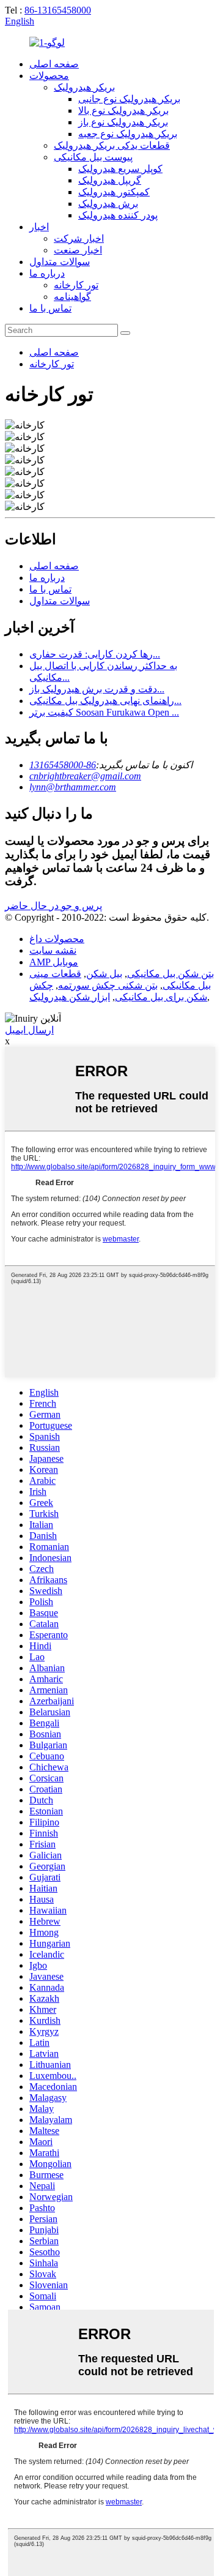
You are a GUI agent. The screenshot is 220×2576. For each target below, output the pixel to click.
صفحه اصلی (54, 64)
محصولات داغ (57, 939)
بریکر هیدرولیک (84, 87)
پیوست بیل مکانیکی (93, 157)
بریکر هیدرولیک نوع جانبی (129, 99)
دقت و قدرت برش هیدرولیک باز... (97, 689)
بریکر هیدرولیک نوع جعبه (128, 134)
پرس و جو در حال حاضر (53, 906)
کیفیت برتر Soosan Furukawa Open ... (104, 712)
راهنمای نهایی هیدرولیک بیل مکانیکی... (105, 701)
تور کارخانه (76, 285)
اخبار (39, 227)
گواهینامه (72, 297)
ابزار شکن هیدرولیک (70, 997)
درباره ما (47, 273)
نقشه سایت (53, 950)
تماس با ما (50, 308)
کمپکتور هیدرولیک (114, 192)
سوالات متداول (60, 262)
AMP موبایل (54, 962)
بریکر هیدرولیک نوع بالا (123, 110)
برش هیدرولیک (108, 204)
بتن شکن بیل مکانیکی (170, 974)
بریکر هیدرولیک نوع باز (123, 122)
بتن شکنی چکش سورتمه (108, 985)
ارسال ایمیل (29, 1030)
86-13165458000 (58, 10)
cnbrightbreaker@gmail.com (85, 776)
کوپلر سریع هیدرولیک (120, 169)
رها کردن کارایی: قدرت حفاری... (95, 654)
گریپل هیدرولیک (110, 180)
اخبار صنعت (78, 250)
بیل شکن (104, 974)
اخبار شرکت (79, 238)
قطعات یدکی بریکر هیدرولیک (112, 145)
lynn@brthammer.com (73, 787)
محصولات (49, 76)
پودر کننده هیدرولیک (118, 215)
